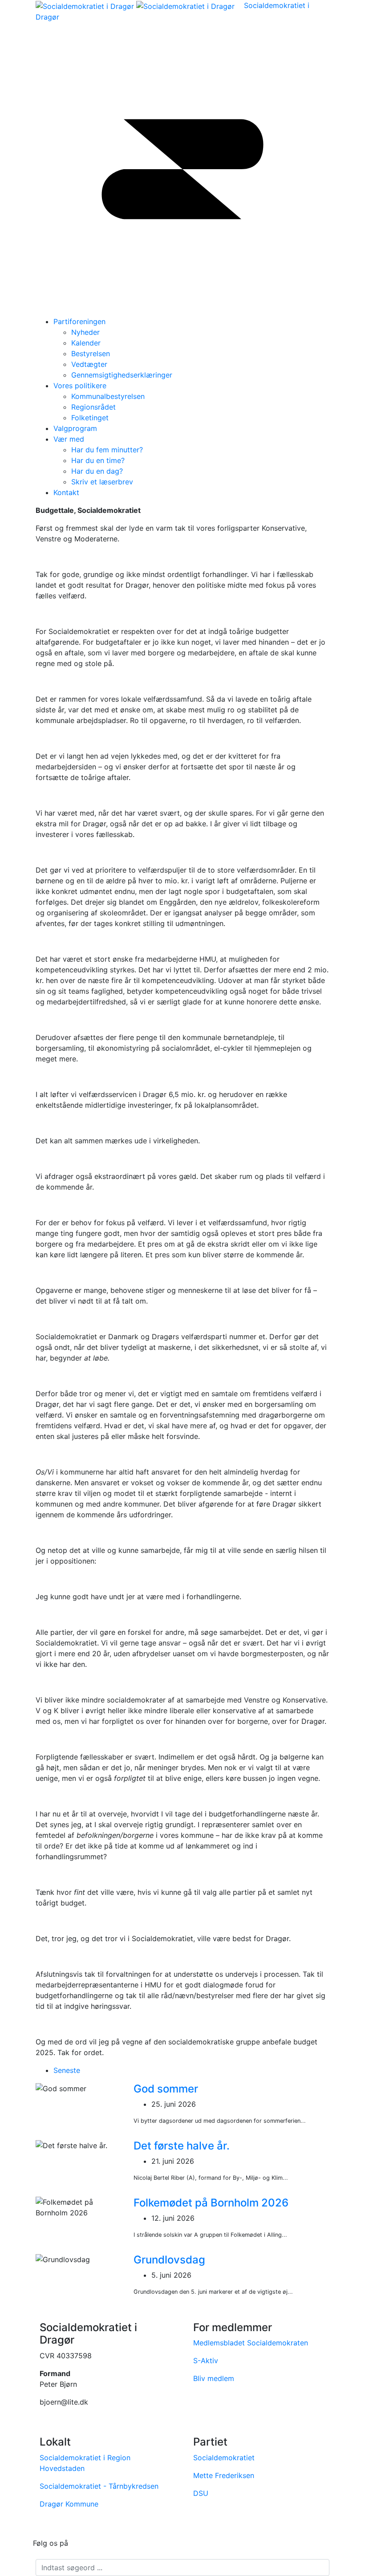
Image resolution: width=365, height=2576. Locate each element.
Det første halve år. (182, 2146)
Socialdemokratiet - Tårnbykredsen (99, 2486)
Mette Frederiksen (224, 2475)
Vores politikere (80, 386)
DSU (201, 2493)
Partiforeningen (79, 321)
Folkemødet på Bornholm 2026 (211, 2203)
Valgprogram (75, 428)
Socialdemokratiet (224, 2458)
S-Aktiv (206, 2361)
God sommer (166, 2089)
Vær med (69, 439)
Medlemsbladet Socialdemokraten (251, 2343)
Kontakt (66, 492)
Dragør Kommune (69, 2504)
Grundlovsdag (169, 2260)
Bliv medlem (214, 2378)
